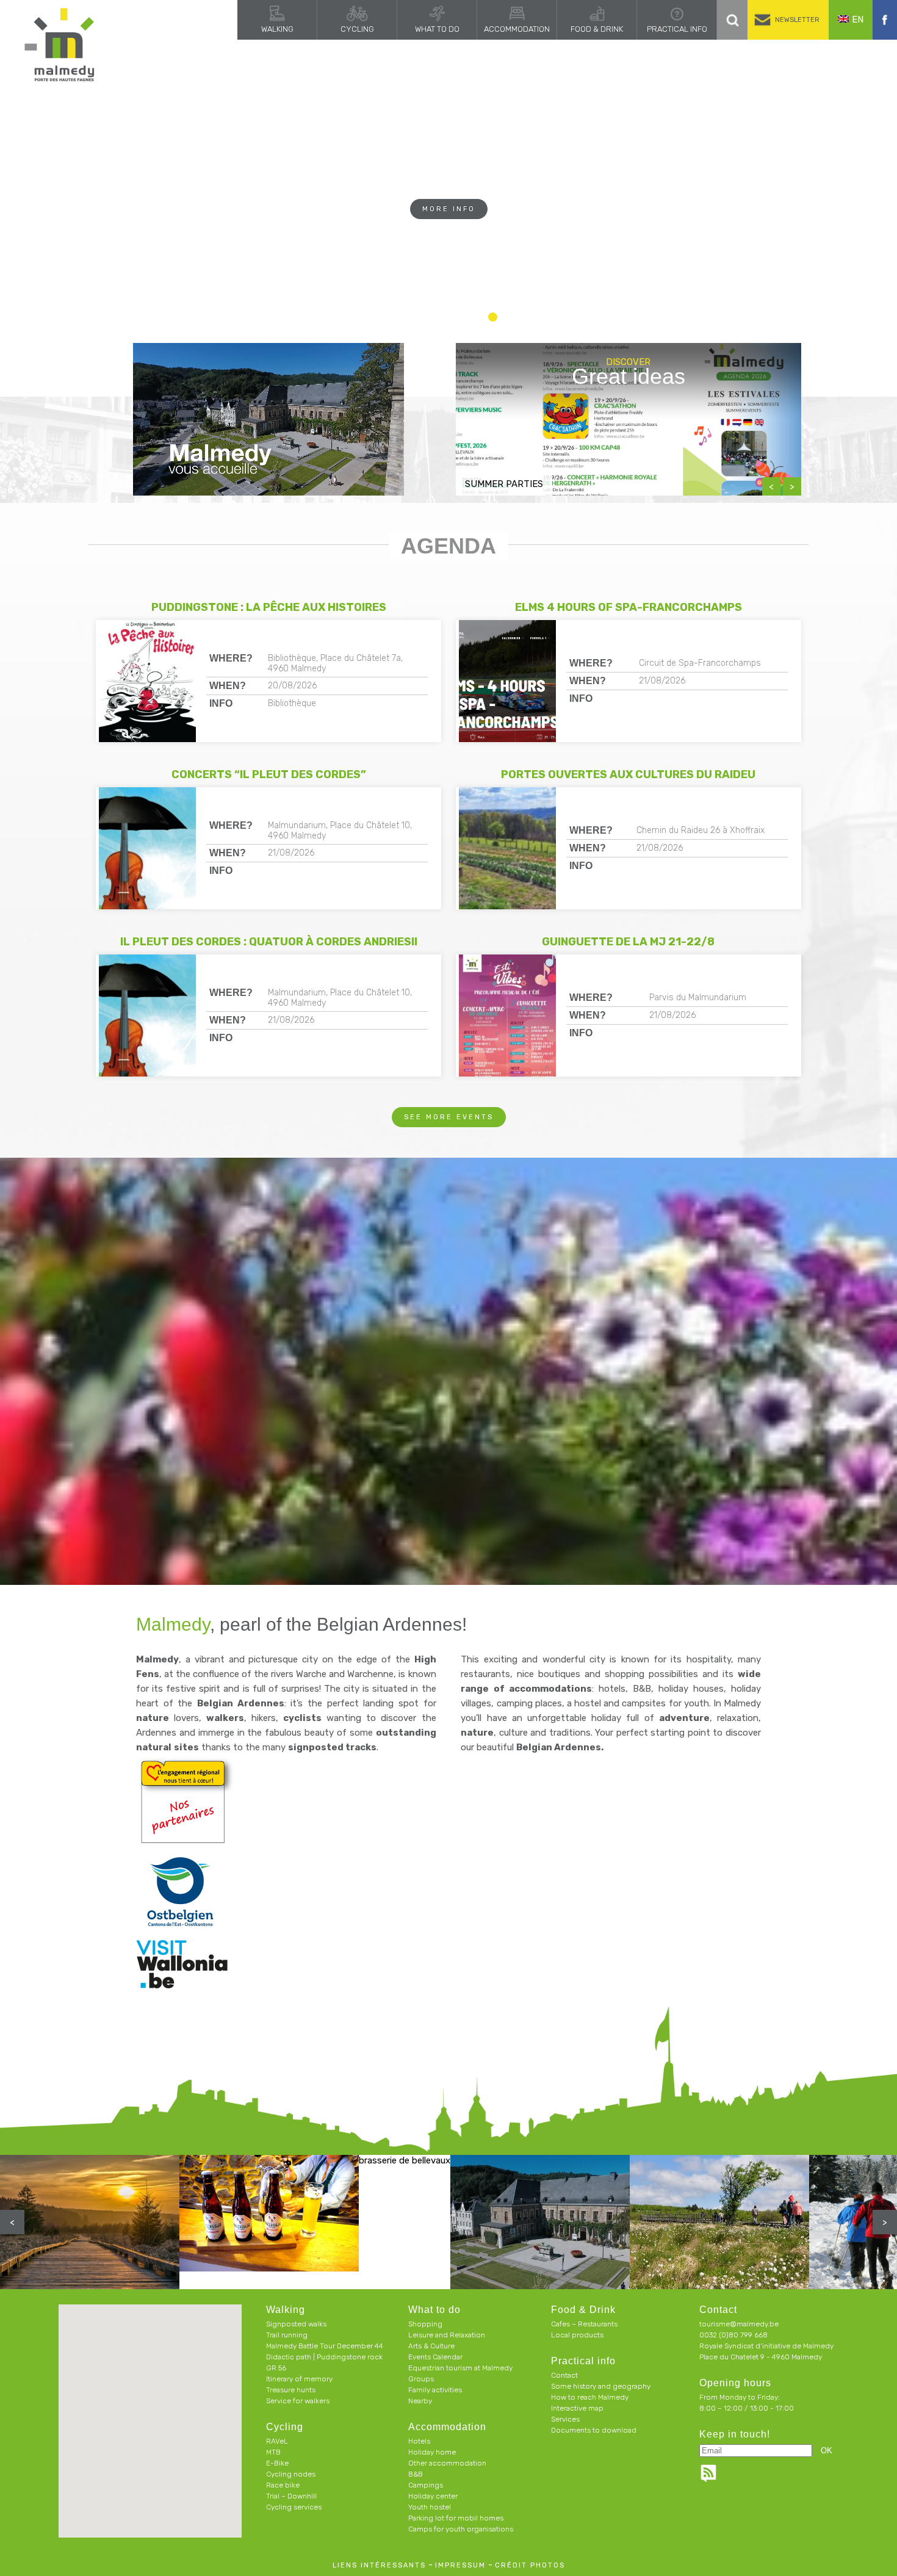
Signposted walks (296, 2324)
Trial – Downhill (291, 2496)
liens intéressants (379, 2565)
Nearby (420, 2401)
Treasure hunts (291, 2390)
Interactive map (577, 2408)
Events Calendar (435, 2357)
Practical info (677, 29)
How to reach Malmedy (590, 2397)
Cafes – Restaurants (584, 2324)
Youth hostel (430, 2507)
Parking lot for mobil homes (456, 2518)
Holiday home (432, 2452)
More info (449, 233)
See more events (449, 1117)
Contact (564, 2375)
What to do (437, 29)
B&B (416, 2474)
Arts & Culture (431, 2346)
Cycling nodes (291, 2474)
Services (565, 2419)
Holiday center (433, 2496)
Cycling (357, 29)
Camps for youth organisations (461, 2529)
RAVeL (277, 2441)
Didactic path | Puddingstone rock (324, 2357)
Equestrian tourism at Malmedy (460, 2368)
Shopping (425, 2324)
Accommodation (517, 29)
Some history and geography (601, 2386)
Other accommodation (447, 2463)
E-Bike (277, 2463)
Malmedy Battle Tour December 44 (325, 2346)
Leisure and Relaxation (447, 2335)
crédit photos (530, 2565)
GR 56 (276, 2368)
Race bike (283, 2485)
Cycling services (294, 2507)
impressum (460, 2565)
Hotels (419, 2441)
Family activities (435, 2390)
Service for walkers (298, 2401)
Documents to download (594, 2430)
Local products (577, 2335)
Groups (421, 2379)
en (858, 20)
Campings (426, 2485)
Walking (277, 29)
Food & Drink (597, 29)
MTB (273, 2452)
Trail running (287, 2335)
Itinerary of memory (299, 2379)
